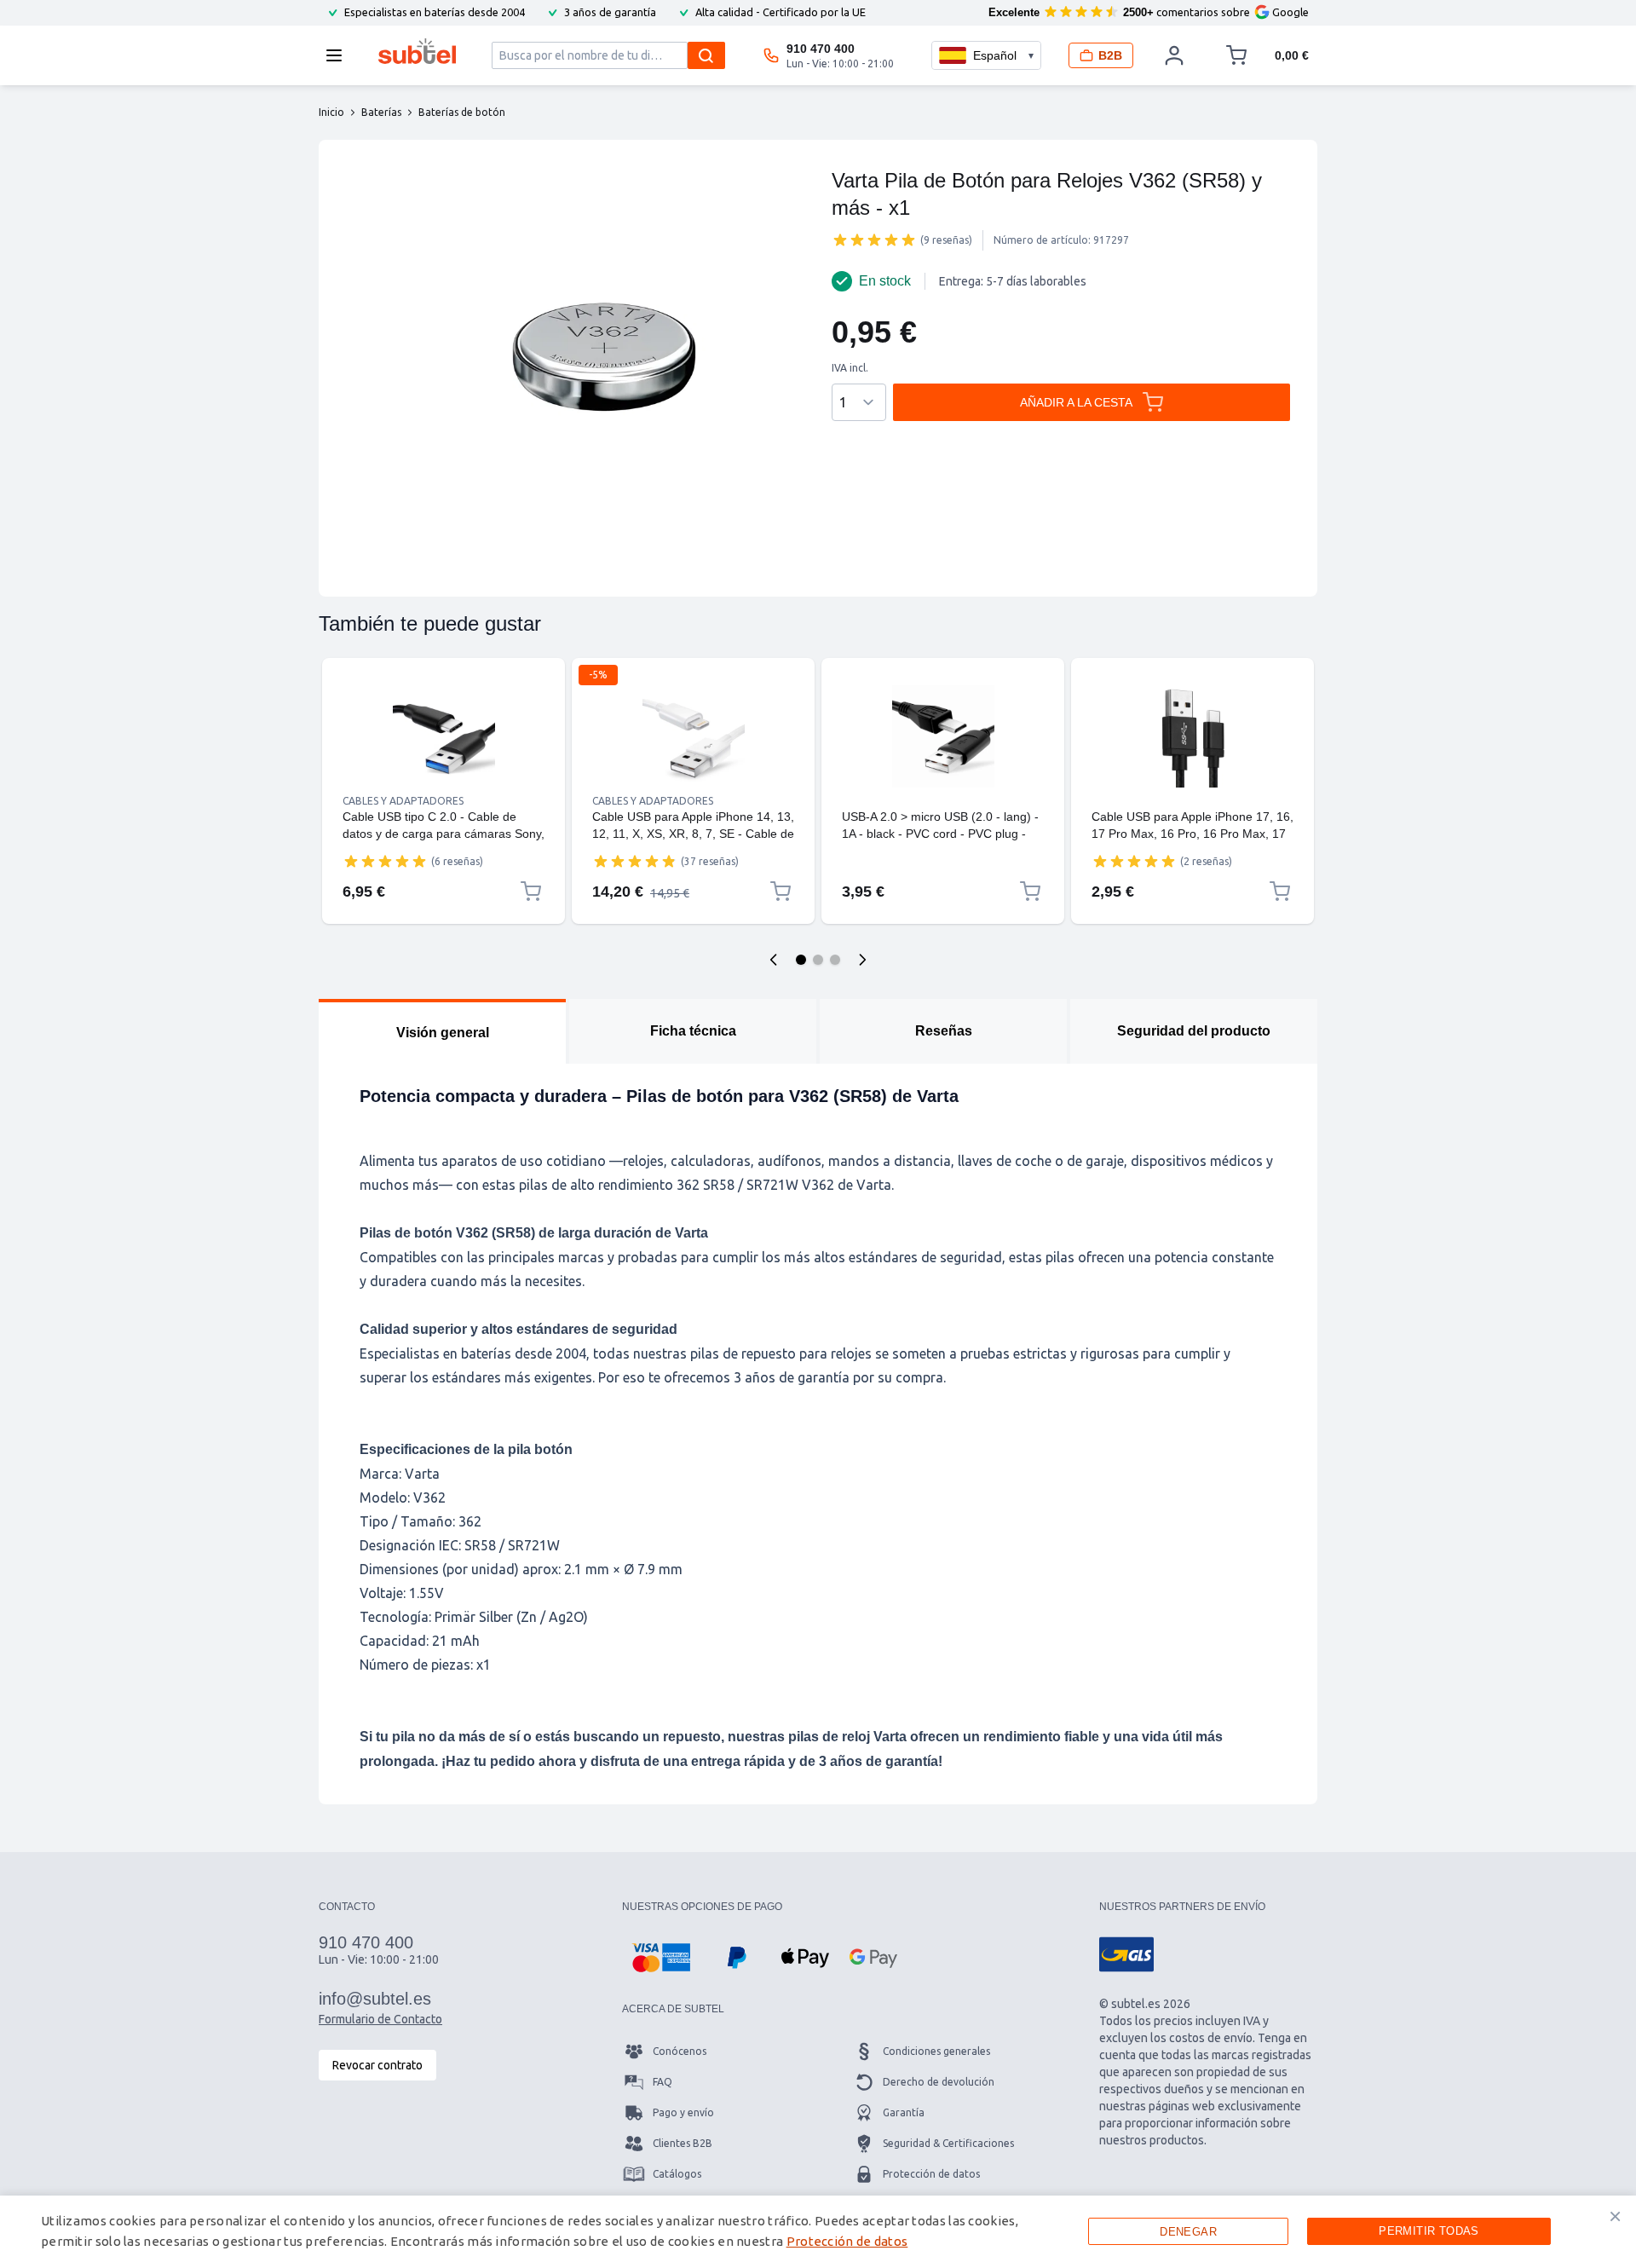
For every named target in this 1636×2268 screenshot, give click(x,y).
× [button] (1615, 2216)
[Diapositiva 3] (835, 960)
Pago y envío (683, 2112)
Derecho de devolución (939, 2082)
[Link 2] (693, 736)
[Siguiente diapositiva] (862, 960)
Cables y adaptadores (403, 801)
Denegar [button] (1188, 2232)
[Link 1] (444, 736)
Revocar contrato (377, 2065)
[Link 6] (1192, 801)
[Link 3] (943, 736)
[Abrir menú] (339, 55)
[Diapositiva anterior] (774, 960)
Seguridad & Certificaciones (948, 2143)
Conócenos (680, 2051)
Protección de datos (931, 2174)
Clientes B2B (683, 2143)
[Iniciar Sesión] (1174, 55)
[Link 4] (943, 801)
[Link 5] (1192, 736)
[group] (874, 239)
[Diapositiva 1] (801, 960)
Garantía (904, 2112)
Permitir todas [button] (1429, 2231)
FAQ (662, 2082)
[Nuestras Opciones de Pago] (661, 1958)
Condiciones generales (936, 2051)
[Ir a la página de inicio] (417, 51)
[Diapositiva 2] (818, 960)
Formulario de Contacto (380, 2019)
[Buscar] (706, 55)
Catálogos (677, 2174)
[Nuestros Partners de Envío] (1126, 1954)
